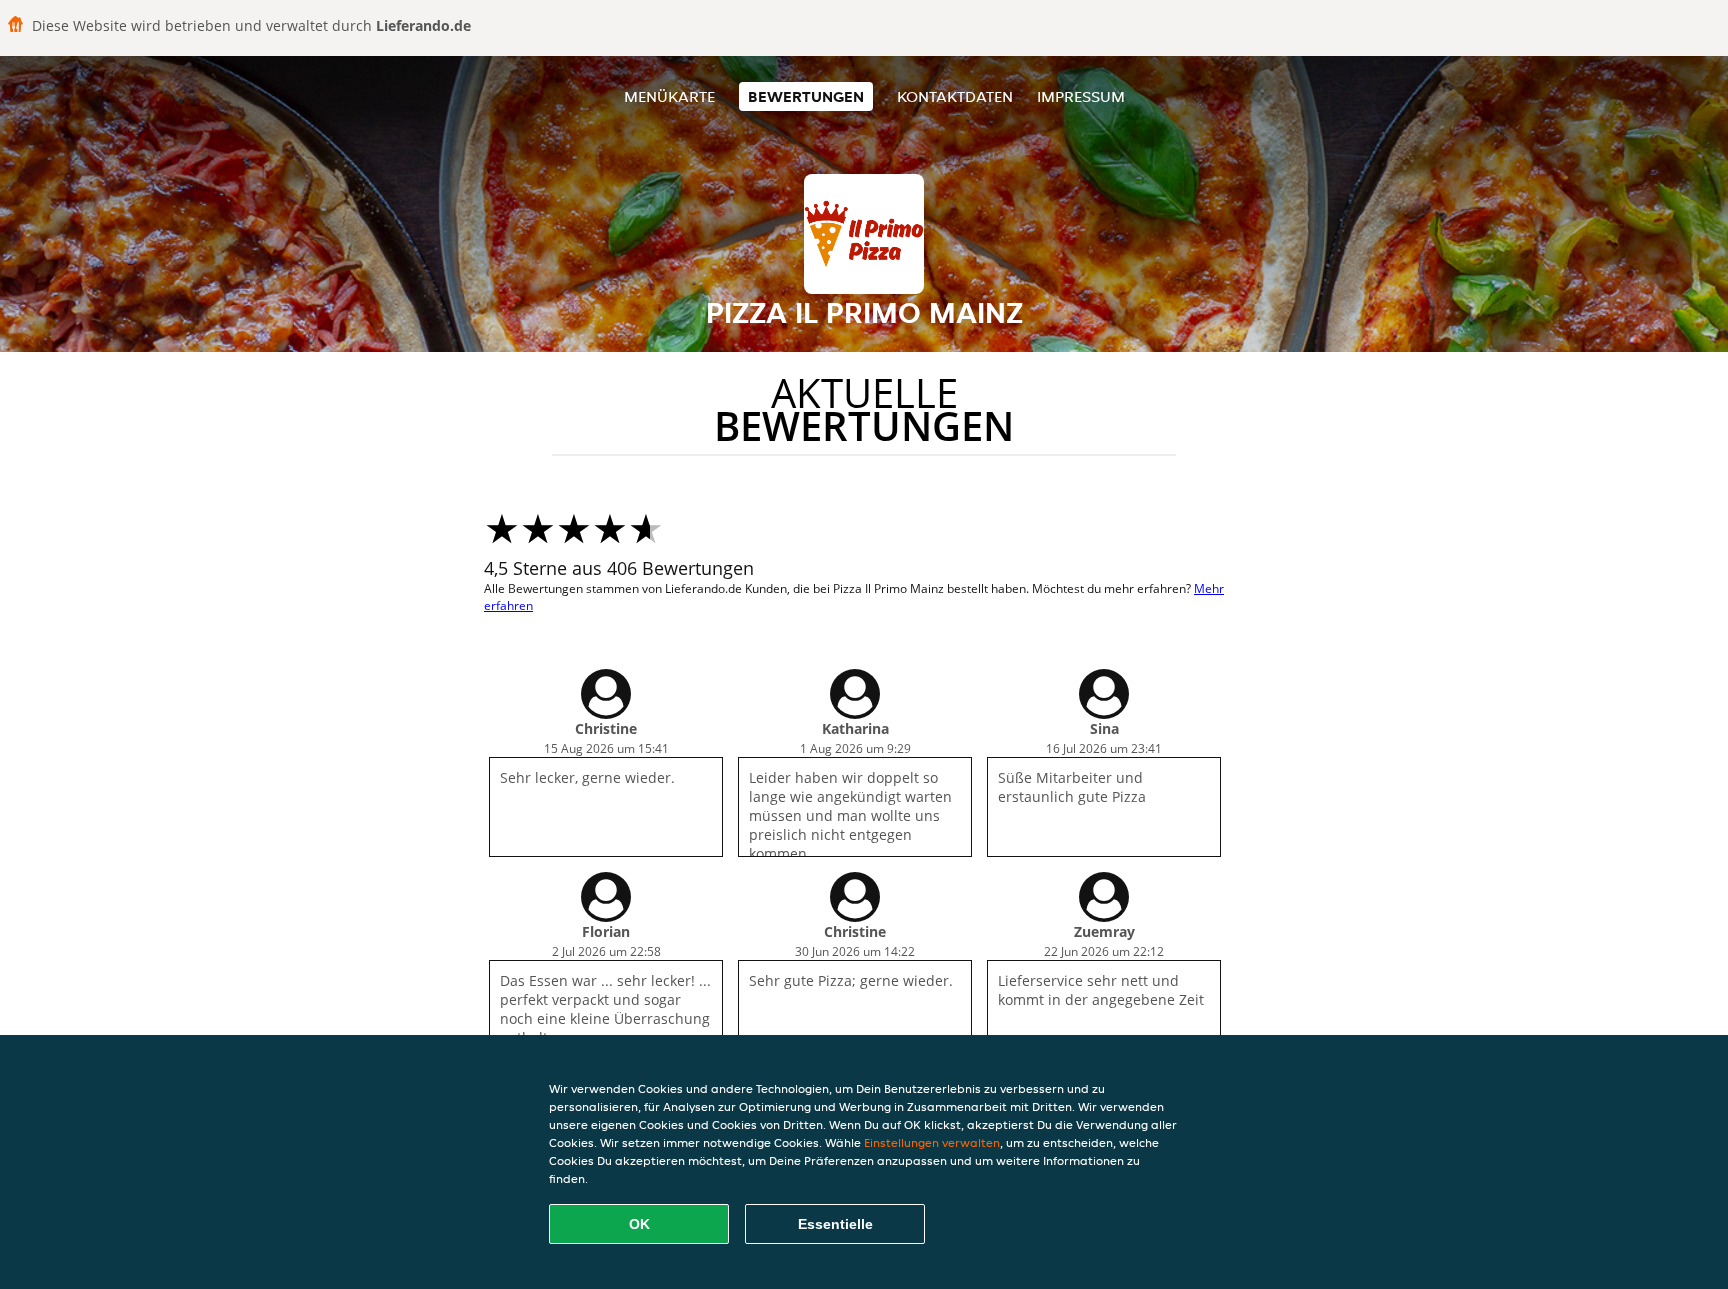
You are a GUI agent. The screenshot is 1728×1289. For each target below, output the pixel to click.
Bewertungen (806, 96)
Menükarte (669, 96)
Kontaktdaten (955, 96)
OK (639, 1224)
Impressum (1081, 96)
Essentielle (835, 1224)
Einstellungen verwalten (932, 1142)
